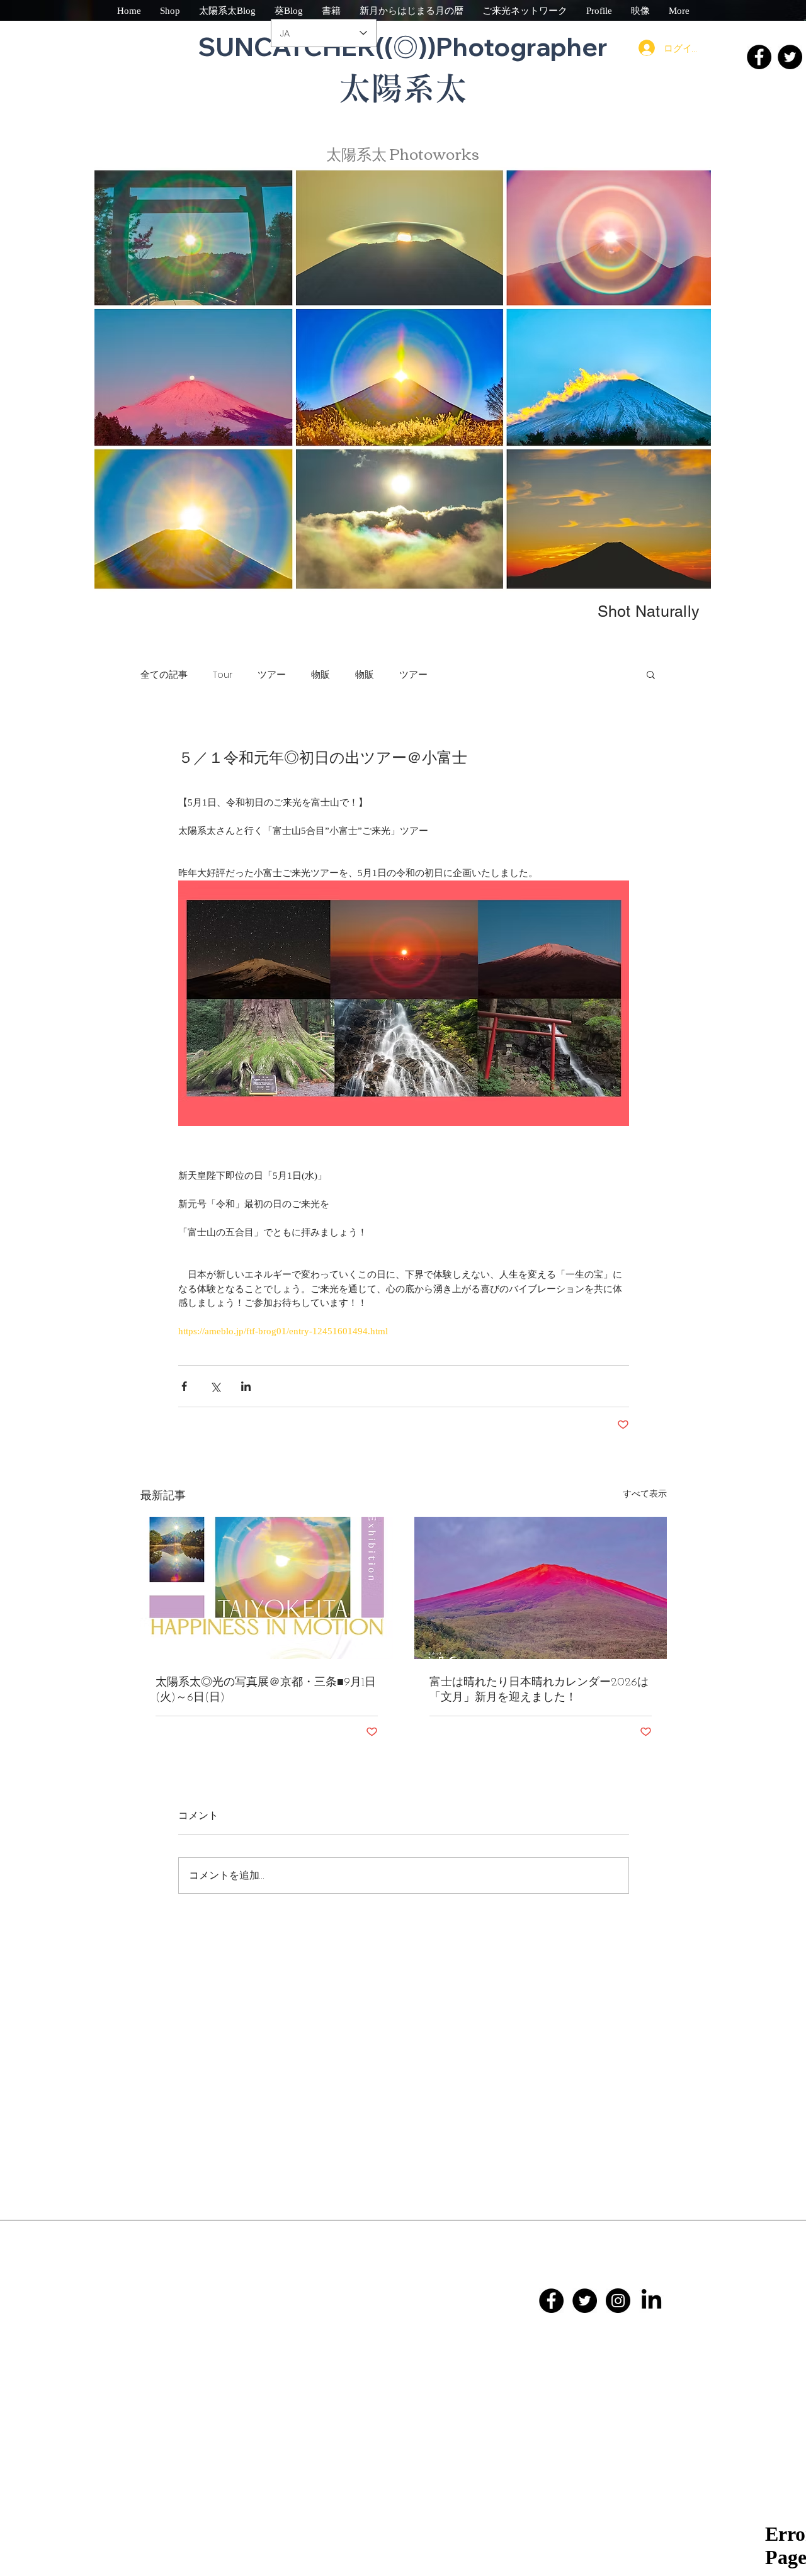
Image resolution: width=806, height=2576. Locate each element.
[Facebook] (759, 57)
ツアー (272, 674)
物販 (321, 674)
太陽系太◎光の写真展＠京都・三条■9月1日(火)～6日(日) (266, 1690)
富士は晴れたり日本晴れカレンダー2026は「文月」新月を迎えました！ (539, 1690)
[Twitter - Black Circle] (585, 2301)
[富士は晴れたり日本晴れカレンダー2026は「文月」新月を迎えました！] (541, 1588)
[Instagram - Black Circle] (618, 2301)
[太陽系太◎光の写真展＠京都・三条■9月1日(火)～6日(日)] (267, 1588)
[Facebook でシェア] (184, 1386)
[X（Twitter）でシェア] (215, 1386)
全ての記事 (164, 674)
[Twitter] (790, 57)
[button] (651, 674)
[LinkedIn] (651, 2301)
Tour (223, 674)
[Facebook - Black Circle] (551, 2301)
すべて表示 (645, 1494)
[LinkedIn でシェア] (246, 1386)
